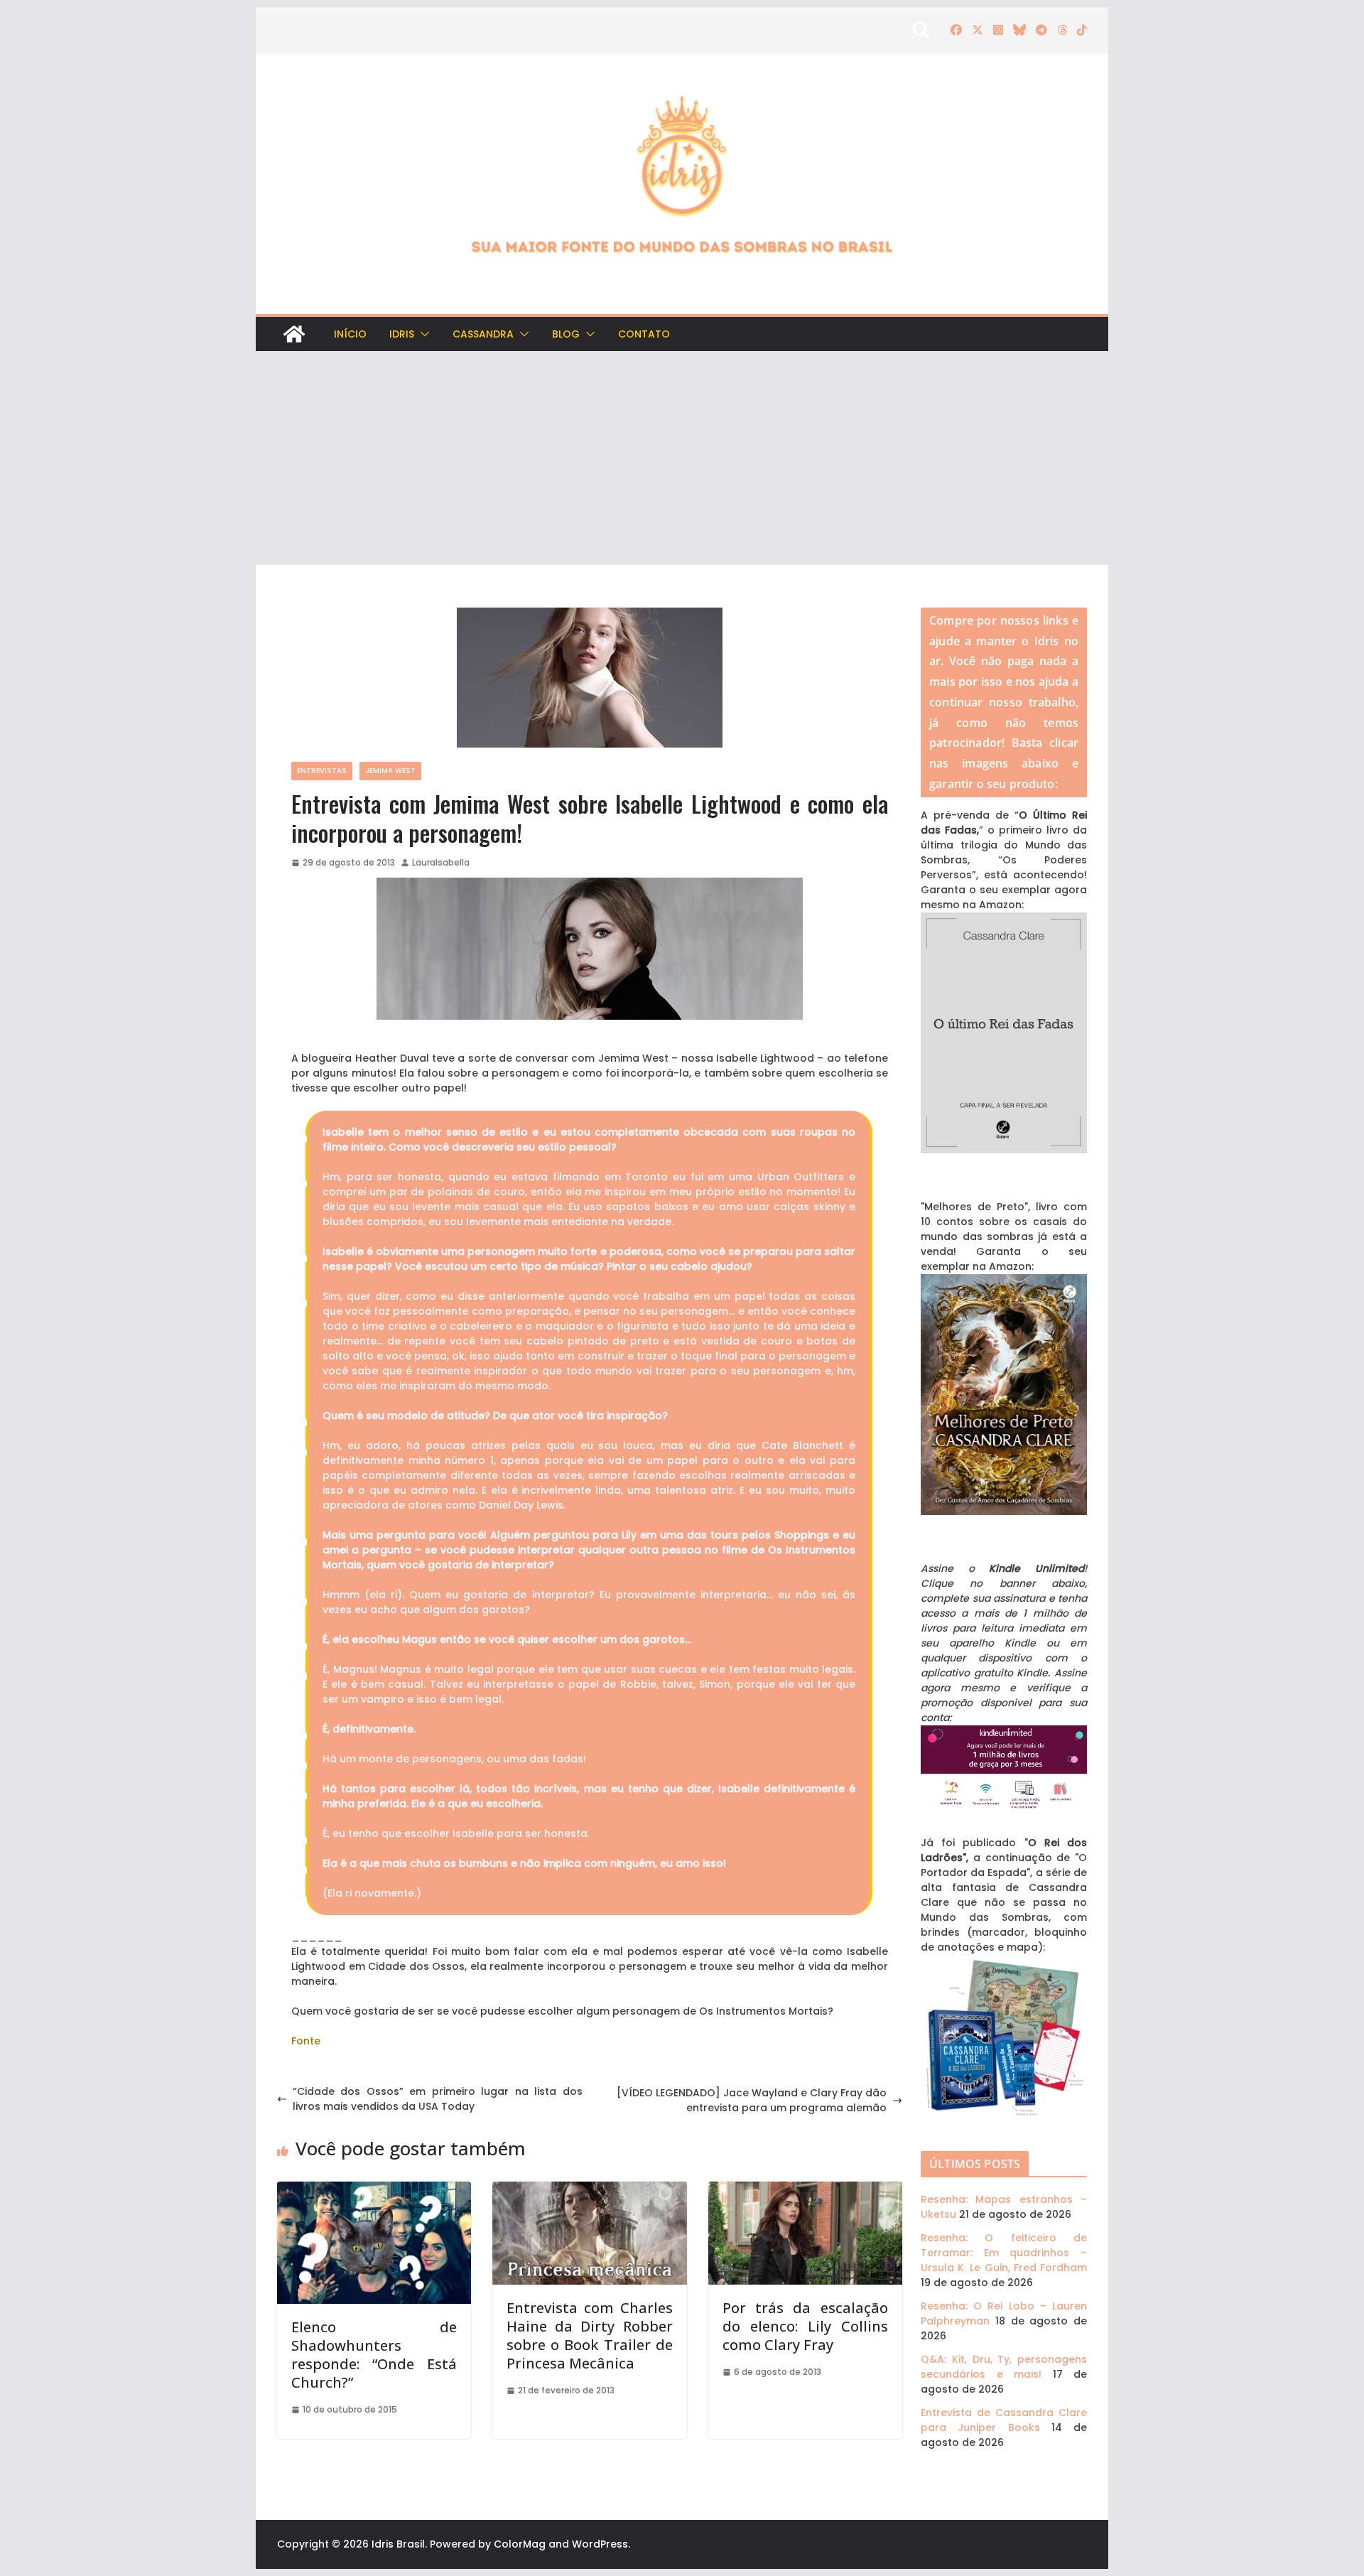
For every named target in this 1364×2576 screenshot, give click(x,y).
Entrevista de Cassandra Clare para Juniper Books (1004, 2420)
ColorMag (520, 2544)
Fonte (306, 2041)
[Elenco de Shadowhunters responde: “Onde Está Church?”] (374, 2189)
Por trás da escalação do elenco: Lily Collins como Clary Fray (805, 2326)
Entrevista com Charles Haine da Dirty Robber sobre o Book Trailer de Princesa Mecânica (589, 2335)
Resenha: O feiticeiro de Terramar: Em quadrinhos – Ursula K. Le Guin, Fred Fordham (1004, 2253)
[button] (422, 334)
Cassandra (483, 334)
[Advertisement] (682, 458)
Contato (644, 334)
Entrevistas (322, 771)
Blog (566, 334)
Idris (402, 334)
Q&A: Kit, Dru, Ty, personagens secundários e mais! (1004, 2367)
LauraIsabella (441, 862)
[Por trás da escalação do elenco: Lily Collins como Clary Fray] (805, 2189)
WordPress (600, 2544)
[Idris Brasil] (294, 334)
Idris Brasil (398, 2544)
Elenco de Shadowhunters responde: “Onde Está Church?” (374, 2355)
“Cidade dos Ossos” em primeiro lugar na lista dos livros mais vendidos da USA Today (438, 2099)
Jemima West (390, 771)
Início (350, 334)
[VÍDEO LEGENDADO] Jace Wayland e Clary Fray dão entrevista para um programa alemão (752, 2100)
